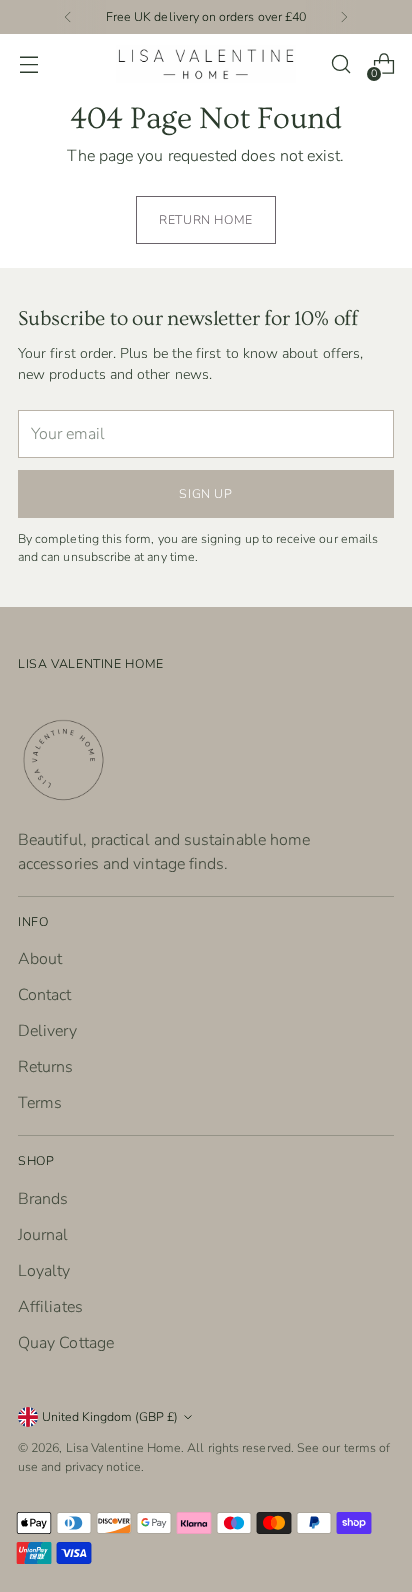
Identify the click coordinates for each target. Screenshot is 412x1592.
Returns (46, 1067)
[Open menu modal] (28, 64)
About (40, 959)
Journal (43, 1235)
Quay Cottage (66, 1343)
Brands (43, 1199)
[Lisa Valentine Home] (206, 63)
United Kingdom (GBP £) (110, 1416)
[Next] (344, 17)
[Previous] (68, 17)
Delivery (47, 1031)
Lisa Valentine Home (124, 1447)
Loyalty (44, 1271)
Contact (45, 995)
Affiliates (50, 1307)
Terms (40, 1103)
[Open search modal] (340, 64)
